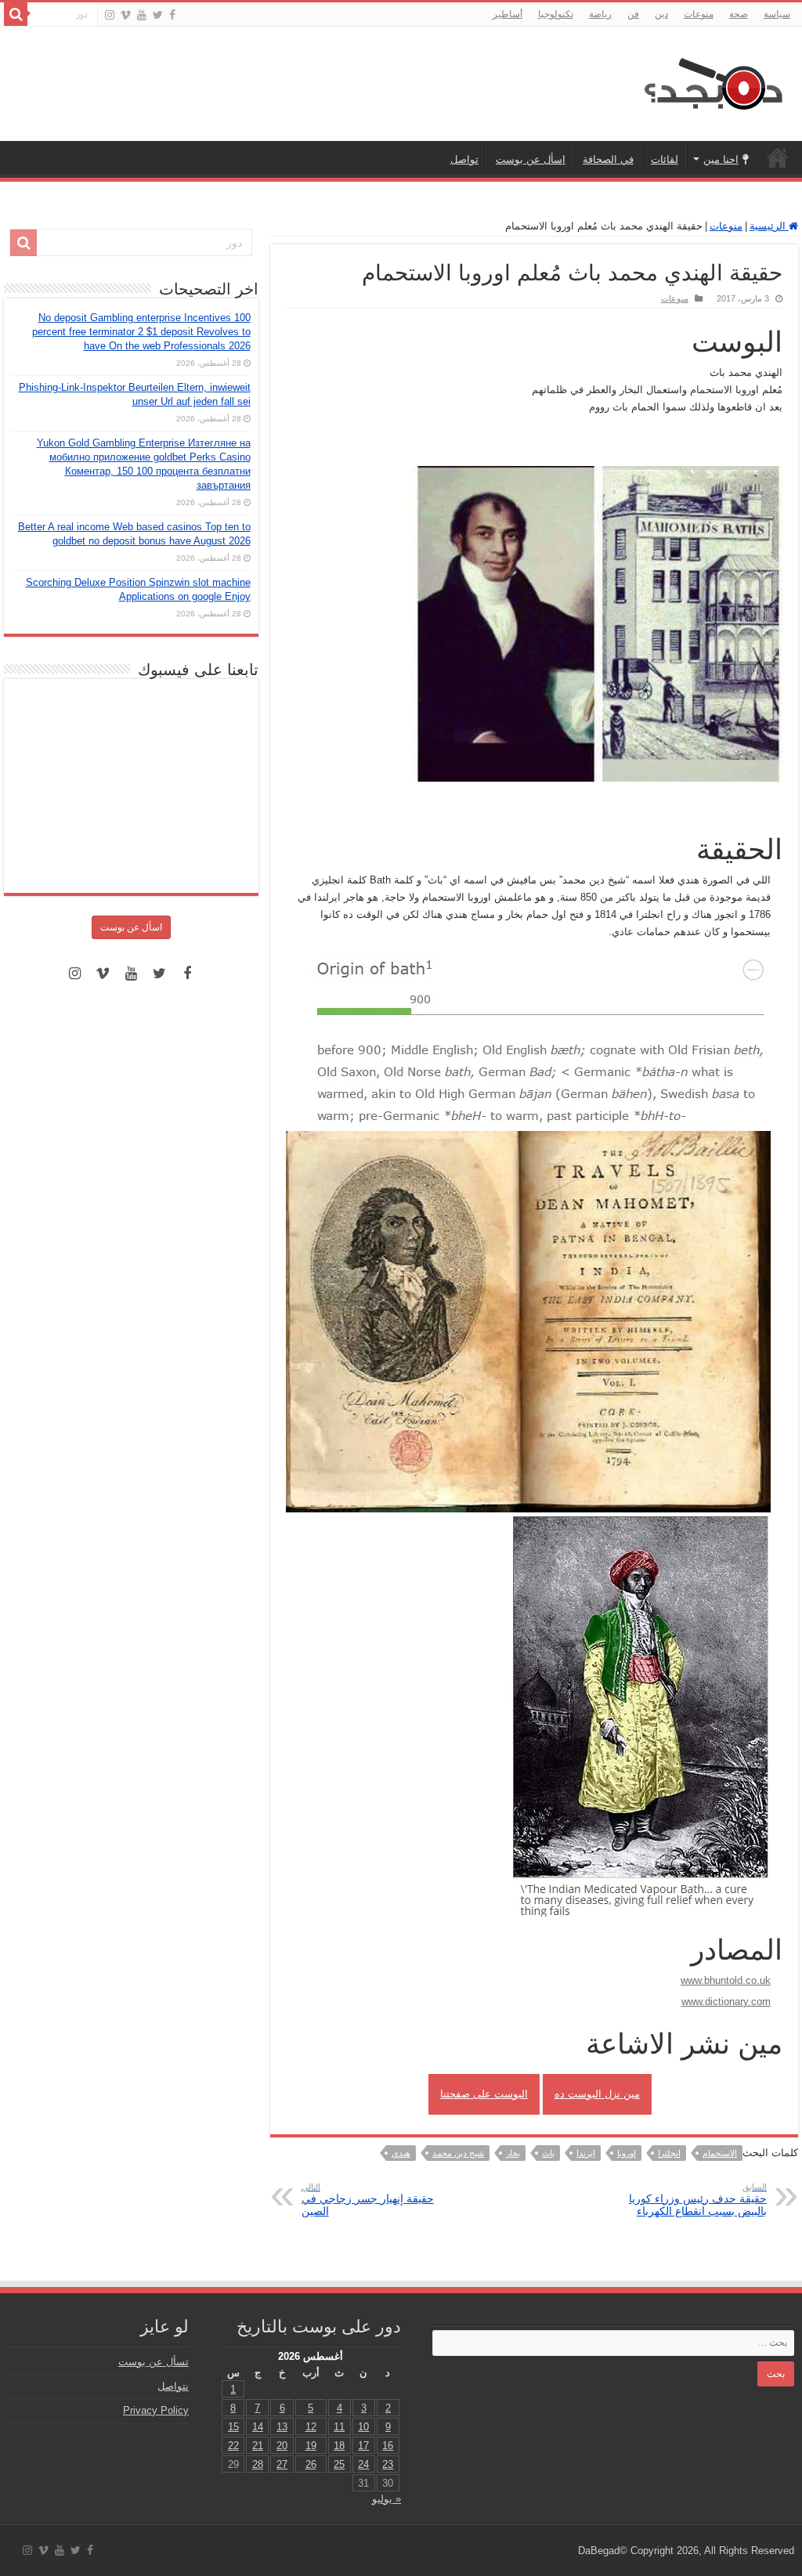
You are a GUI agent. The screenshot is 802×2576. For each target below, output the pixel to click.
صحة (739, 14)
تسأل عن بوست (154, 2362)
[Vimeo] (126, 15)
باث (548, 2153)
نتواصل (173, 2386)
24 (363, 2464)
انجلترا (669, 2153)
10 (363, 2427)
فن (633, 14)
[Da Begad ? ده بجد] (712, 81)
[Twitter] (158, 15)
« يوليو (387, 2499)
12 (311, 2427)
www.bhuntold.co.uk (726, 1980)
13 (282, 2427)
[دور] (16, 14)
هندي (401, 2153)
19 (311, 2446)
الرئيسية (778, 157)
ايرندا (586, 2153)
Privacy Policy (156, 2410)
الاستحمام (720, 2153)
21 (258, 2446)
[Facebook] (172, 15)
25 (339, 2464)
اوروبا (627, 2153)
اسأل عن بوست (531, 159)
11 (339, 2427)
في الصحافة (608, 159)
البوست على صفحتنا (484, 2094)
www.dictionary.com (726, 2002)
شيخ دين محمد (458, 2153)
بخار (513, 2153)
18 (339, 2446)
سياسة (777, 14)
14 (258, 2427)
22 (233, 2446)
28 (258, 2464)
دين (661, 14)
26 (311, 2464)
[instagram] (110, 15)
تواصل (464, 159)
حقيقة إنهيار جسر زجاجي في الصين (368, 2200)
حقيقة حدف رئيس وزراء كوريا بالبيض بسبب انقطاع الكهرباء (698, 2200)
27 (282, 2464)
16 (388, 2446)
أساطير (508, 14)
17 (363, 2446)
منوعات (699, 14)
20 (282, 2446)
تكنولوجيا (556, 14)
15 (233, 2427)
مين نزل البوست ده (597, 2094)
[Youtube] (142, 15)
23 (388, 2464)
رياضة (600, 14)
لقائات (665, 159)
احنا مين (721, 159)
